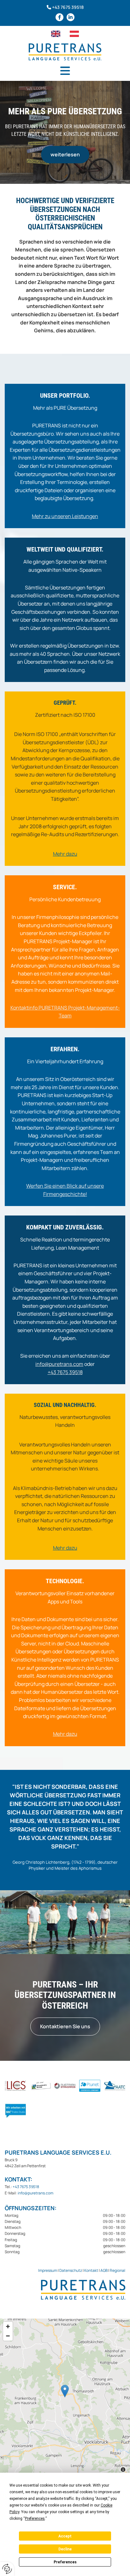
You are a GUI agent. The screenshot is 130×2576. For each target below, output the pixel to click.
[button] (65, 71)
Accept (65, 2536)
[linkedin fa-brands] (71, 17)
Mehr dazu (65, 1734)
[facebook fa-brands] (59, 17)
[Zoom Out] (8, 2336)
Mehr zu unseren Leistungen (65, 516)
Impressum (48, 2270)
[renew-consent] (7, 2569)
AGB (104, 2270)
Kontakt (91, 2270)
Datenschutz (71, 2270)
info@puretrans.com (59, 1364)
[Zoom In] (8, 2326)
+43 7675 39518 (68, 7)
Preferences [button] (35, 2519)
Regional (118, 2270)
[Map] (65, 2398)
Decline (65, 2549)
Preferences (65, 2562)
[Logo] (65, 52)
